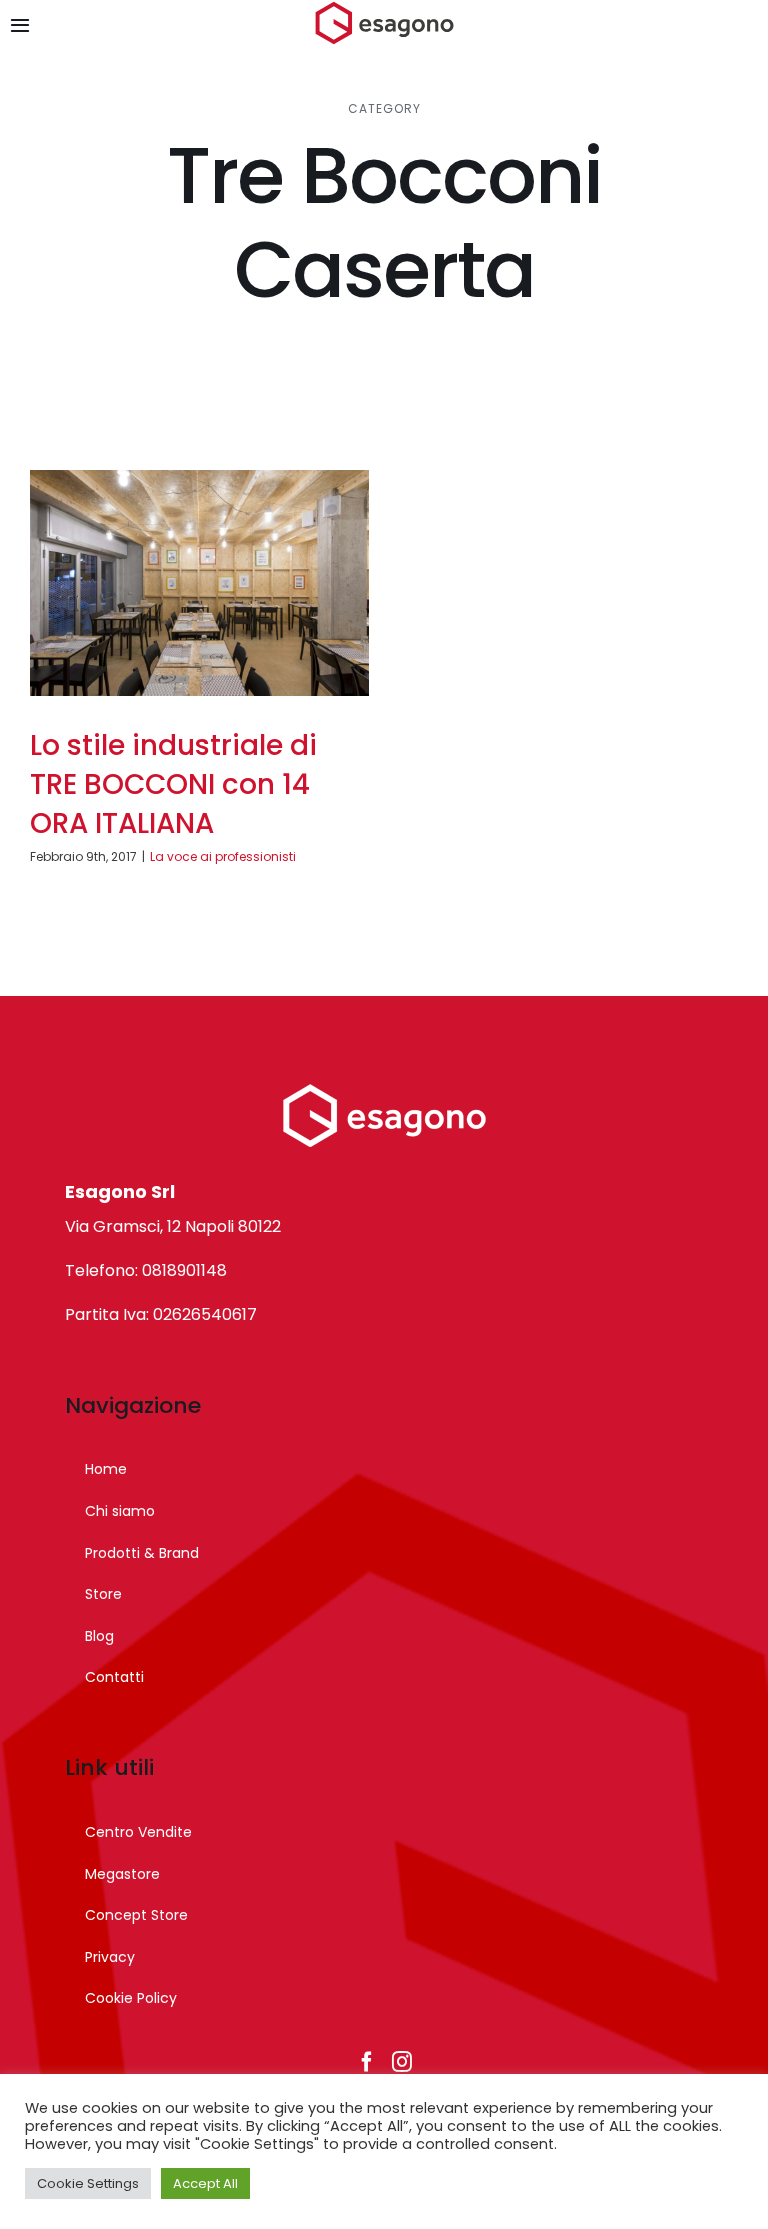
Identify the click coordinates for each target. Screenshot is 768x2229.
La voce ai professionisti (223, 856)
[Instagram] (402, 2062)
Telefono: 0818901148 (146, 1270)
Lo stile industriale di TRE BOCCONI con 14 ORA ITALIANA (173, 784)
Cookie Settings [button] (88, 2183)
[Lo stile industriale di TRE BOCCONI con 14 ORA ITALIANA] (199, 583)
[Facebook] (367, 2062)
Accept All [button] (205, 2183)
